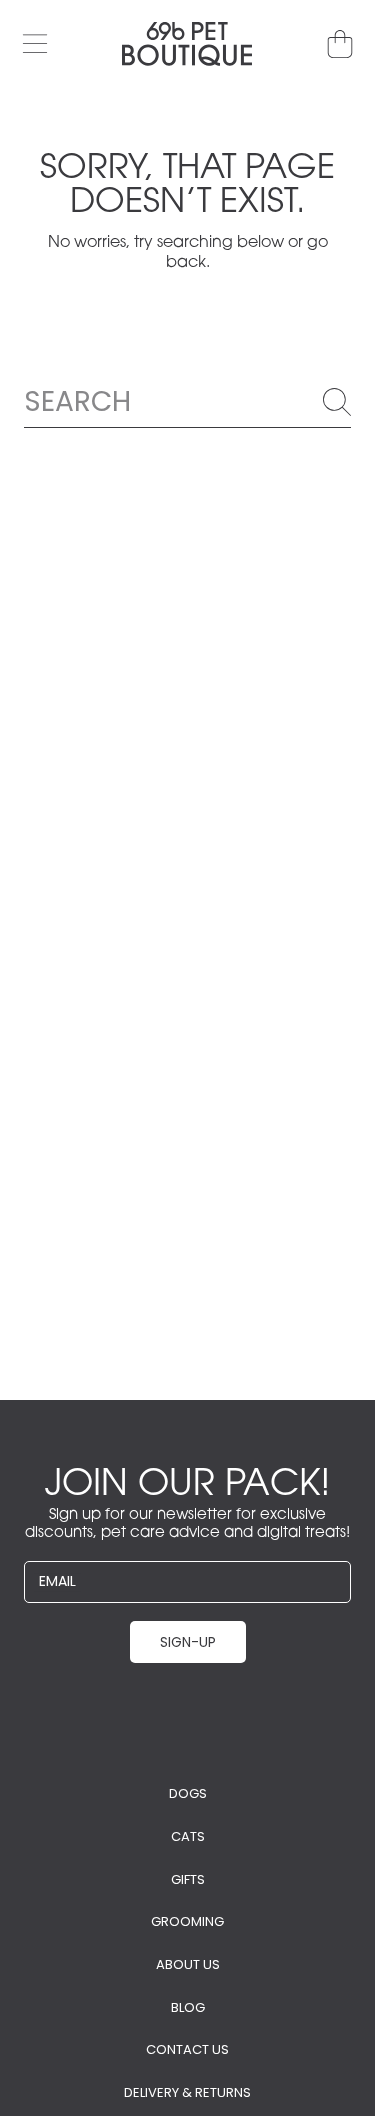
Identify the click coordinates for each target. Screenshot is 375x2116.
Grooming (187, 1921)
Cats (188, 1836)
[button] (35, 44)
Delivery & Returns (187, 2092)
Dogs (188, 1793)
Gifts (188, 1879)
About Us (188, 1964)
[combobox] (187, 401)
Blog (188, 2007)
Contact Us (187, 2049)
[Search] (337, 402)
